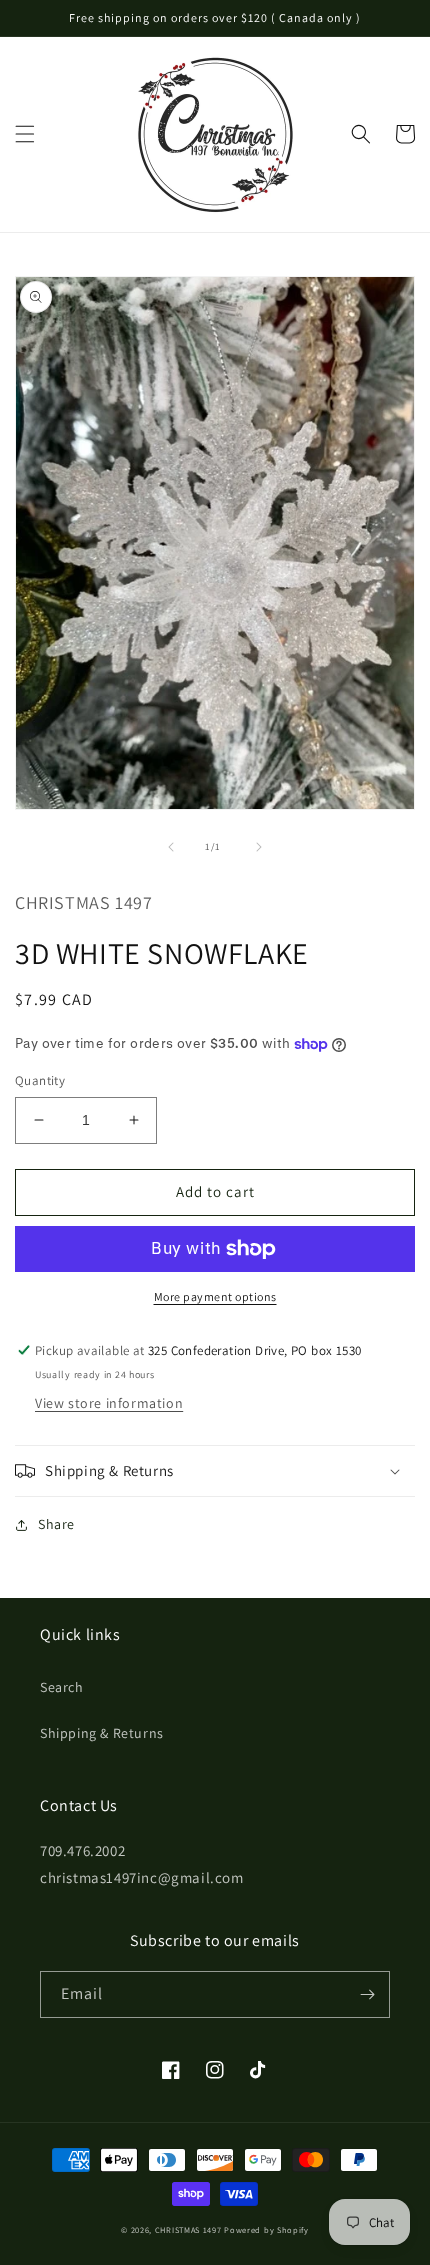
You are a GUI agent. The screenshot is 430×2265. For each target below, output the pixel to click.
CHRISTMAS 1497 (188, 2229)
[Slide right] (259, 847)
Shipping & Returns (102, 1733)
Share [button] (56, 1524)
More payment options (215, 1296)
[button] (25, 134)
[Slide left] (171, 847)
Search (62, 1687)
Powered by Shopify (266, 2229)
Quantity (40, 1080)
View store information (109, 1403)
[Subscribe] (367, 1994)
